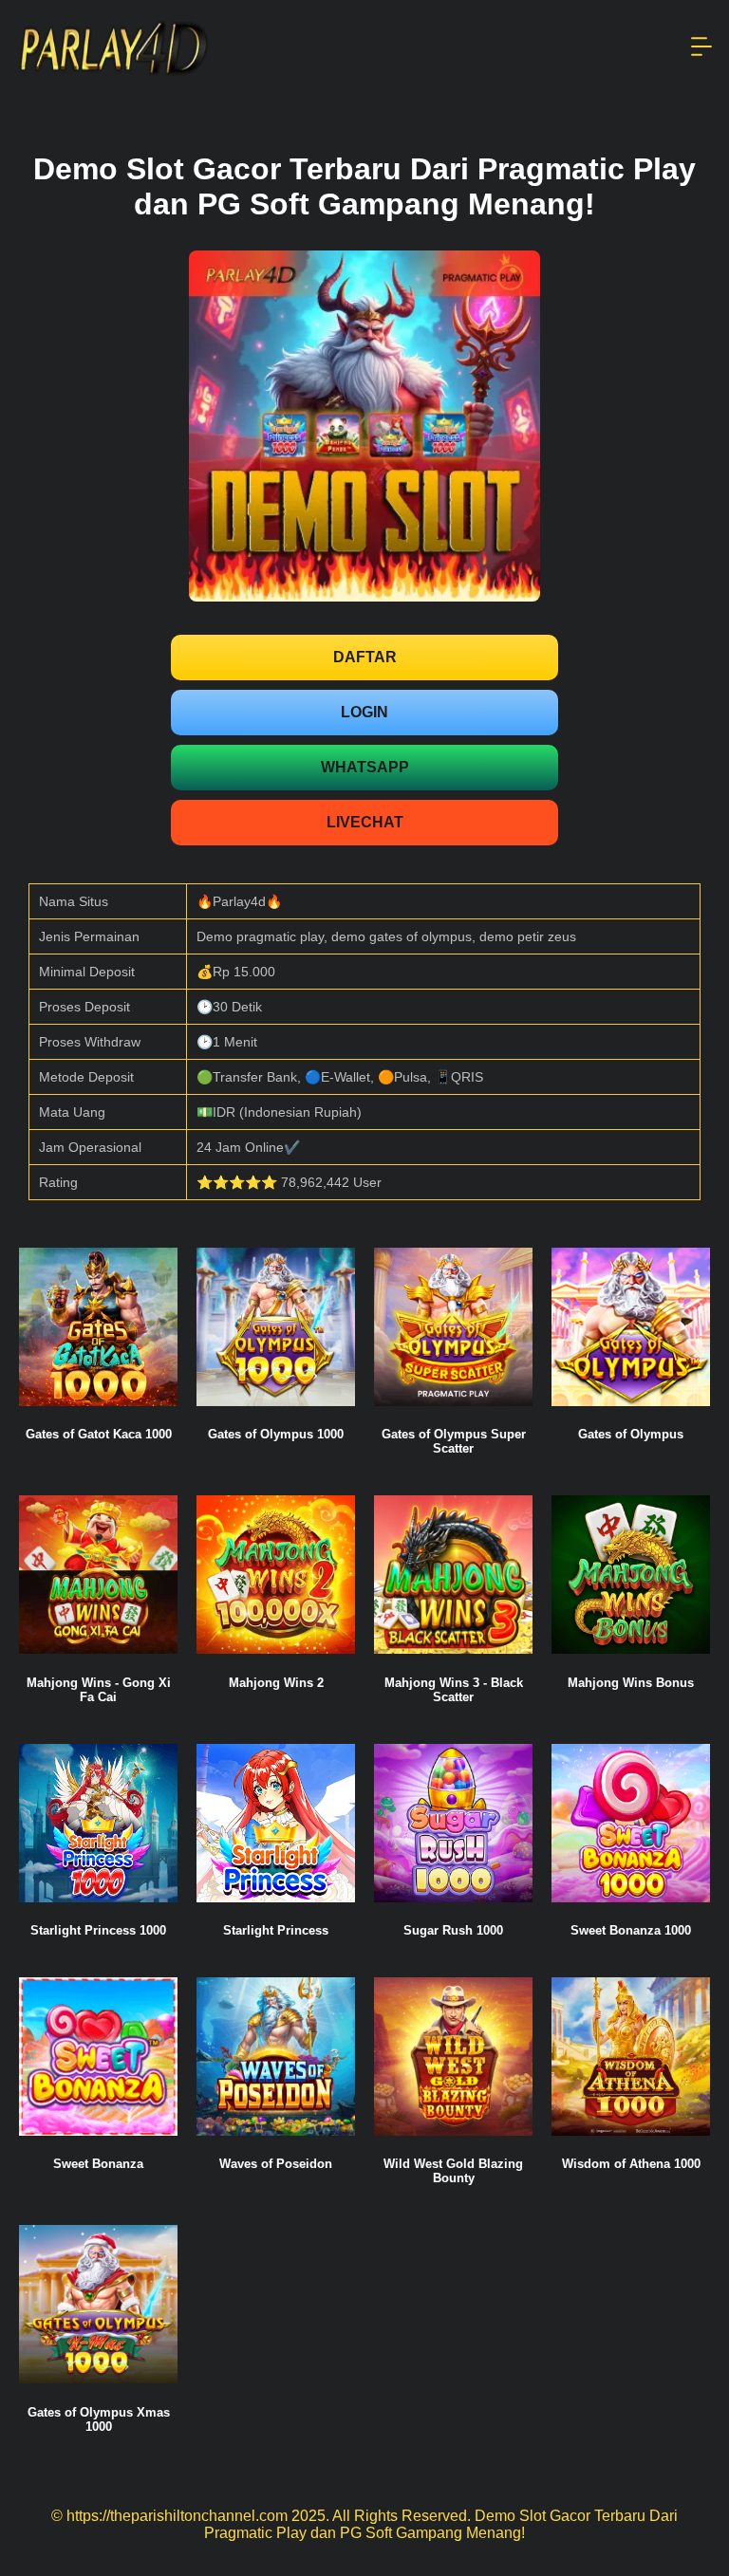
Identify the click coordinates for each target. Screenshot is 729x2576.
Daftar (365, 657)
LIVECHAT (365, 822)
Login (364, 712)
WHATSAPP (365, 767)
